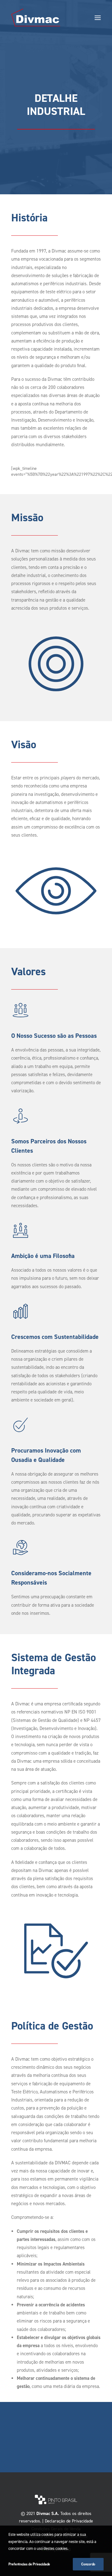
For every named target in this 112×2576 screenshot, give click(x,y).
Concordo (88, 2564)
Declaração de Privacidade (69, 2521)
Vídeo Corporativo (56, 2443)
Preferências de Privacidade (29, 2564)
